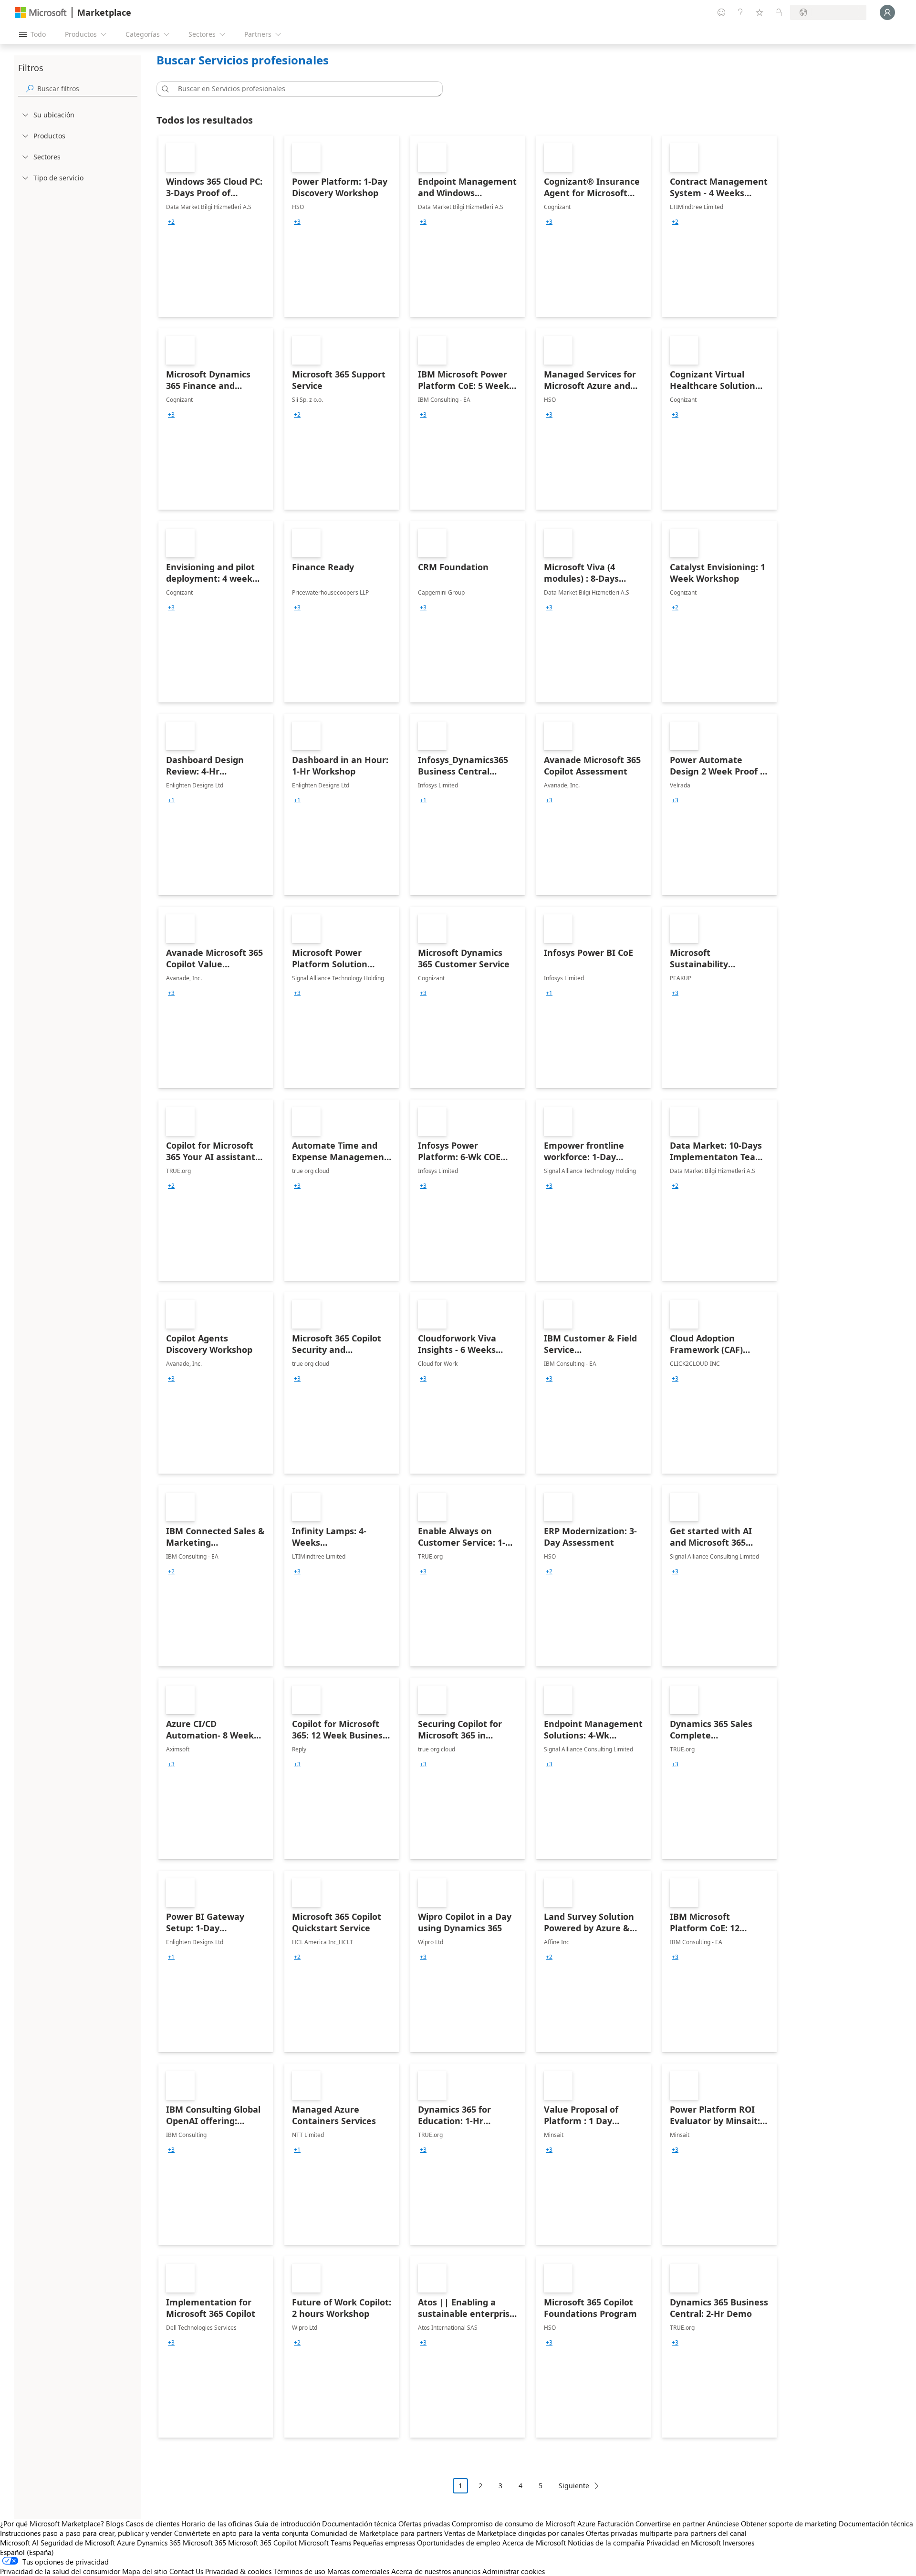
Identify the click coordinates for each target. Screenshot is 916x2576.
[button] (164, 89)
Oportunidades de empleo (459, 2543)
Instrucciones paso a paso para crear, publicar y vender (86, 2533)
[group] (171, 222)
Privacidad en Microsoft (684, 2543)
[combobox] (302, 89)
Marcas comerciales (358, 2571)
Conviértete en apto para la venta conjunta (241, 2533)
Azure (126, 2543)
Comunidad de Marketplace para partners (376, 2533)
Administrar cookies (514, 2571)
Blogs (115, 2524)
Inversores (739, 2543)
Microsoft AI (19, 2543)
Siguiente (574, 2486)
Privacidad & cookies (238, 2571)
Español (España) (27, 2552)
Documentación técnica (359, 2524)
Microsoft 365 (204, 2543)
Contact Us (186, 2571)
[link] (216, 226)
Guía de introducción (287, 2524)
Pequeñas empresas (384, 2543)
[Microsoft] (41, 13)
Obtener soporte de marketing (789, 2524)
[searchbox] (87, 89)
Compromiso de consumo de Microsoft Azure (525, 2524)
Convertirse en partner (670, 2524)
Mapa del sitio (145, 2571)
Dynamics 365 (159, 2543)
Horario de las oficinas (217, 2524)
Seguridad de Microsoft (78, 2543)
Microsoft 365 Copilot (262, 2543)
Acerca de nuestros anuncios (436, 2571)
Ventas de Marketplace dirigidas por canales (514, 2533)
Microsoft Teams (325, 2543)
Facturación (615, 2524)
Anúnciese (723, 2524)
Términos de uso (299, 2571)
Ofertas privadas (424, 2524)
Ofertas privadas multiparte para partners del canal (666, 2533)
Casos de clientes (152, 2524)
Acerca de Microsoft (534, 2543)
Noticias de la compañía (606, 2543)
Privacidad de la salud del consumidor (60, 2571)
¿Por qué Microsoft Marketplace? (52, 2524)
